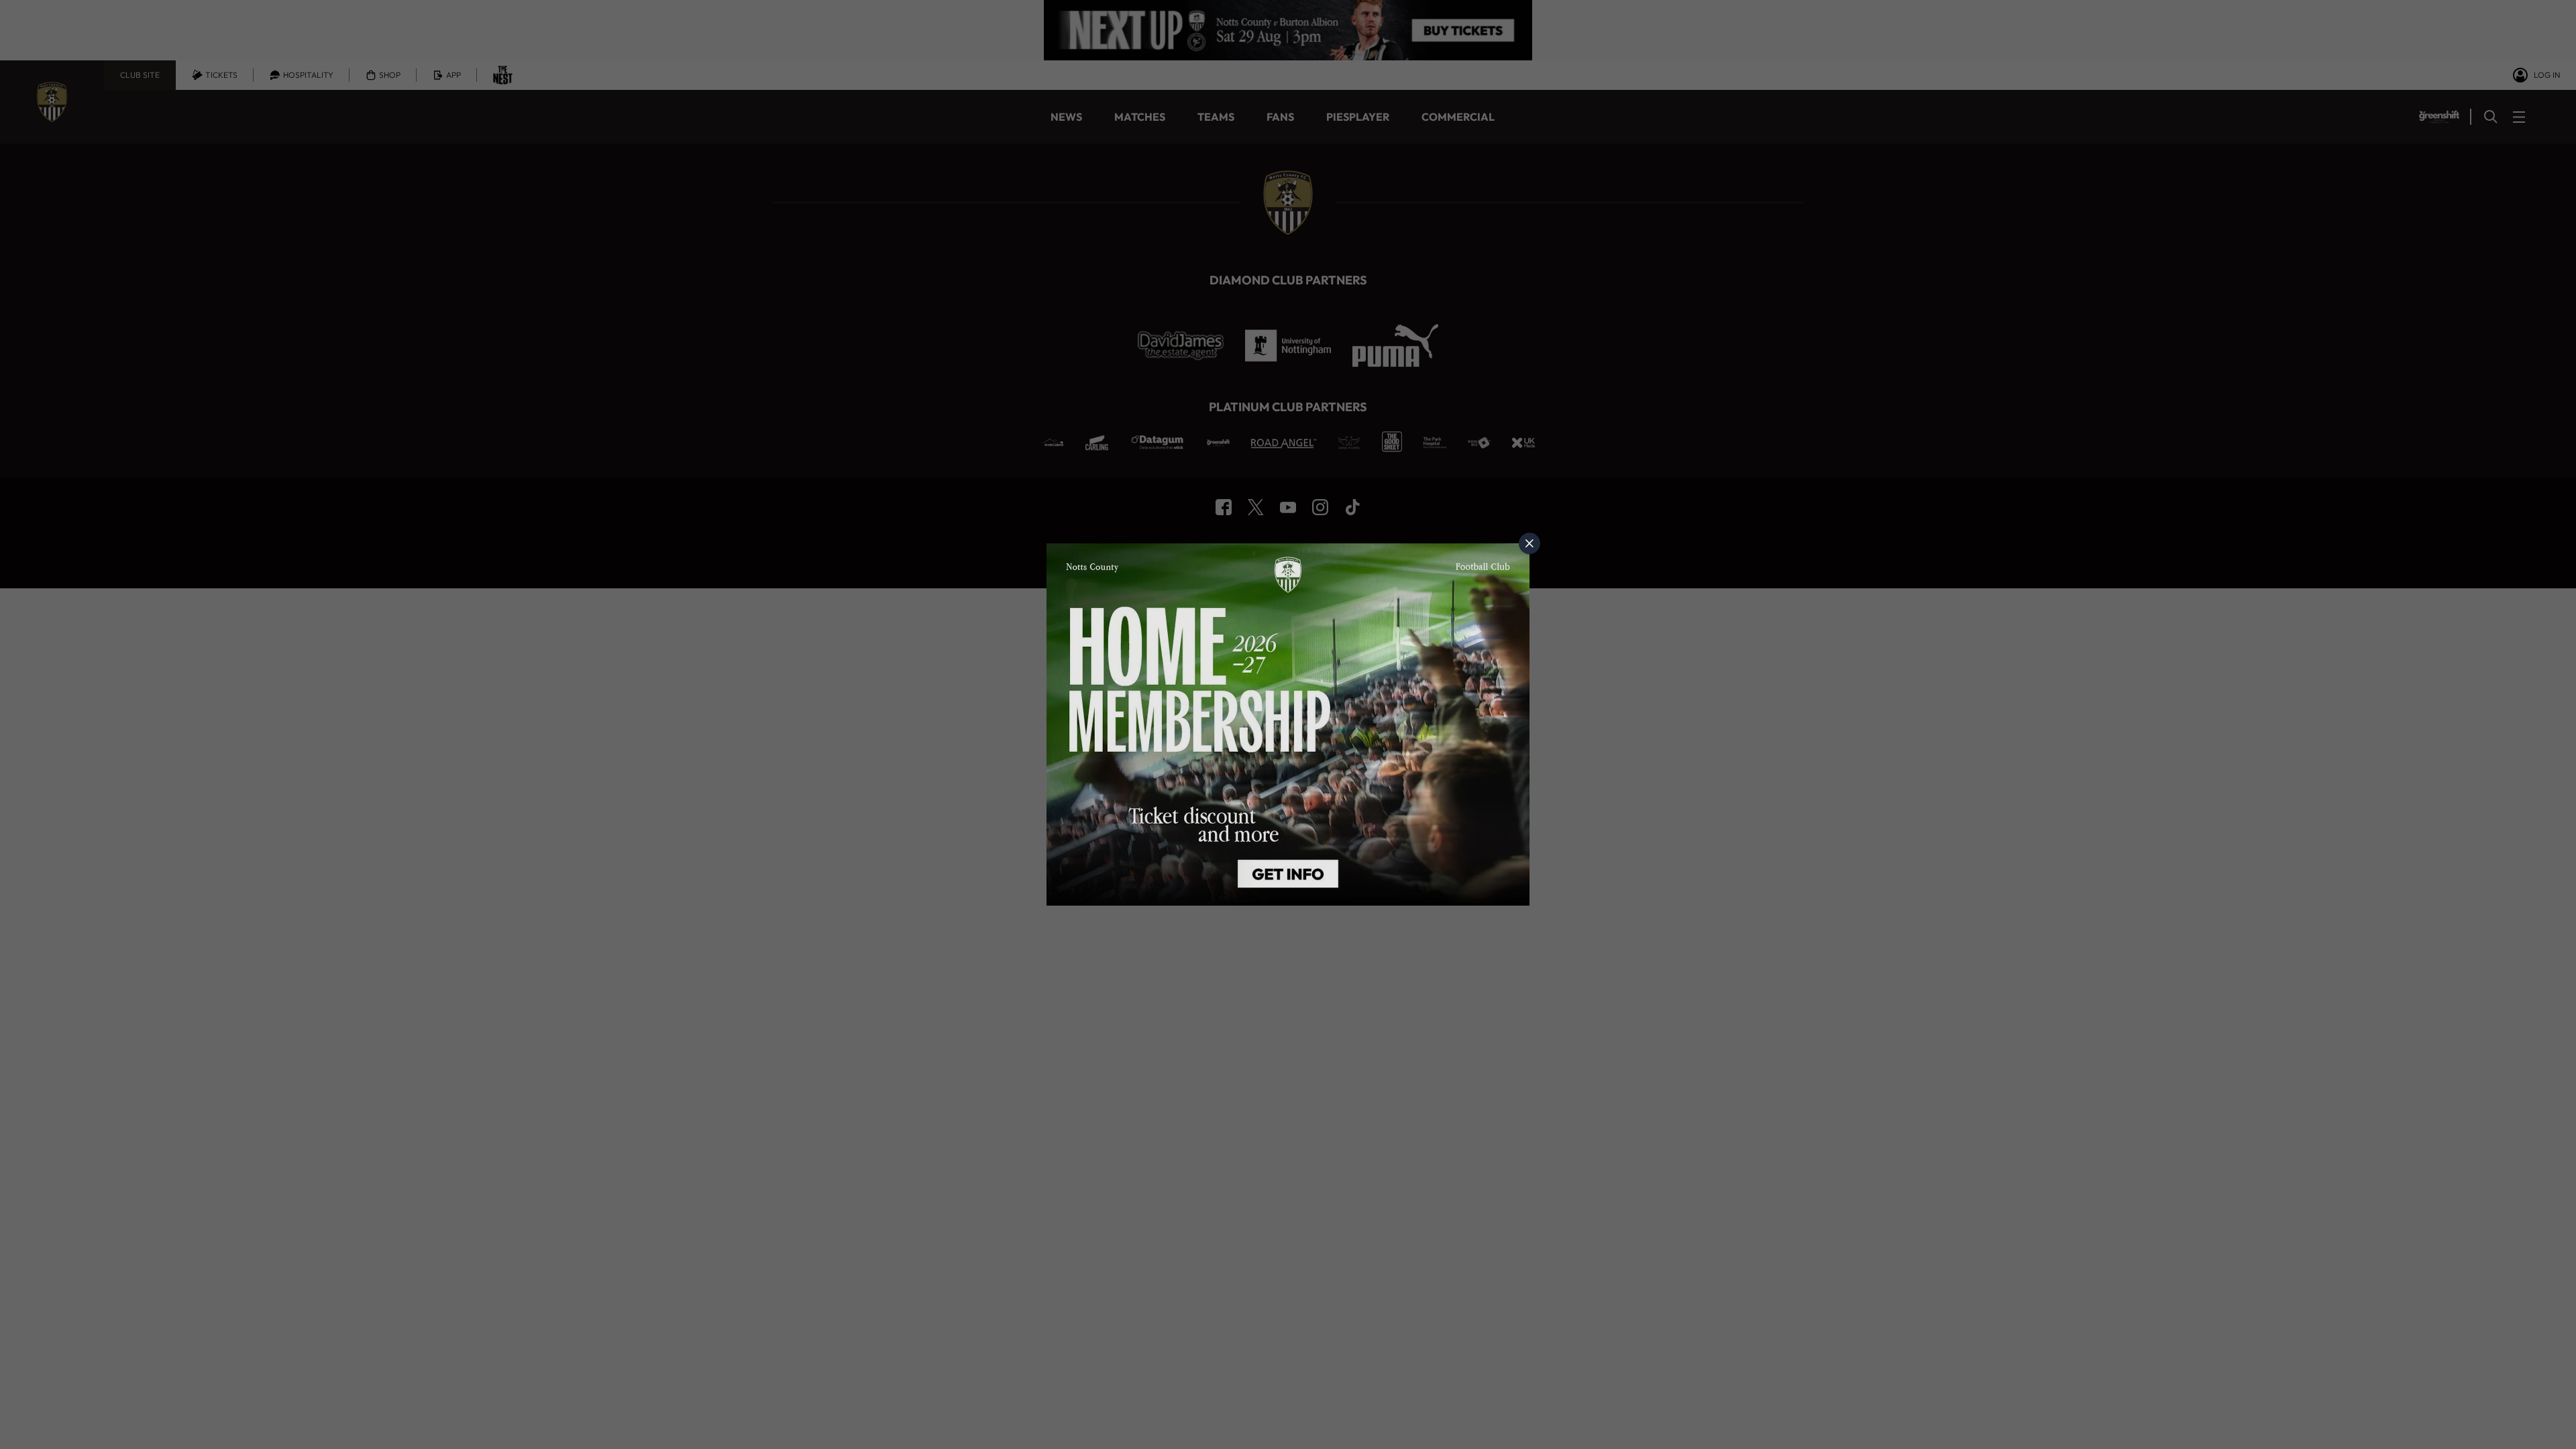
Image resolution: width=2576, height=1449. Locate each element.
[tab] (1529, 543)
